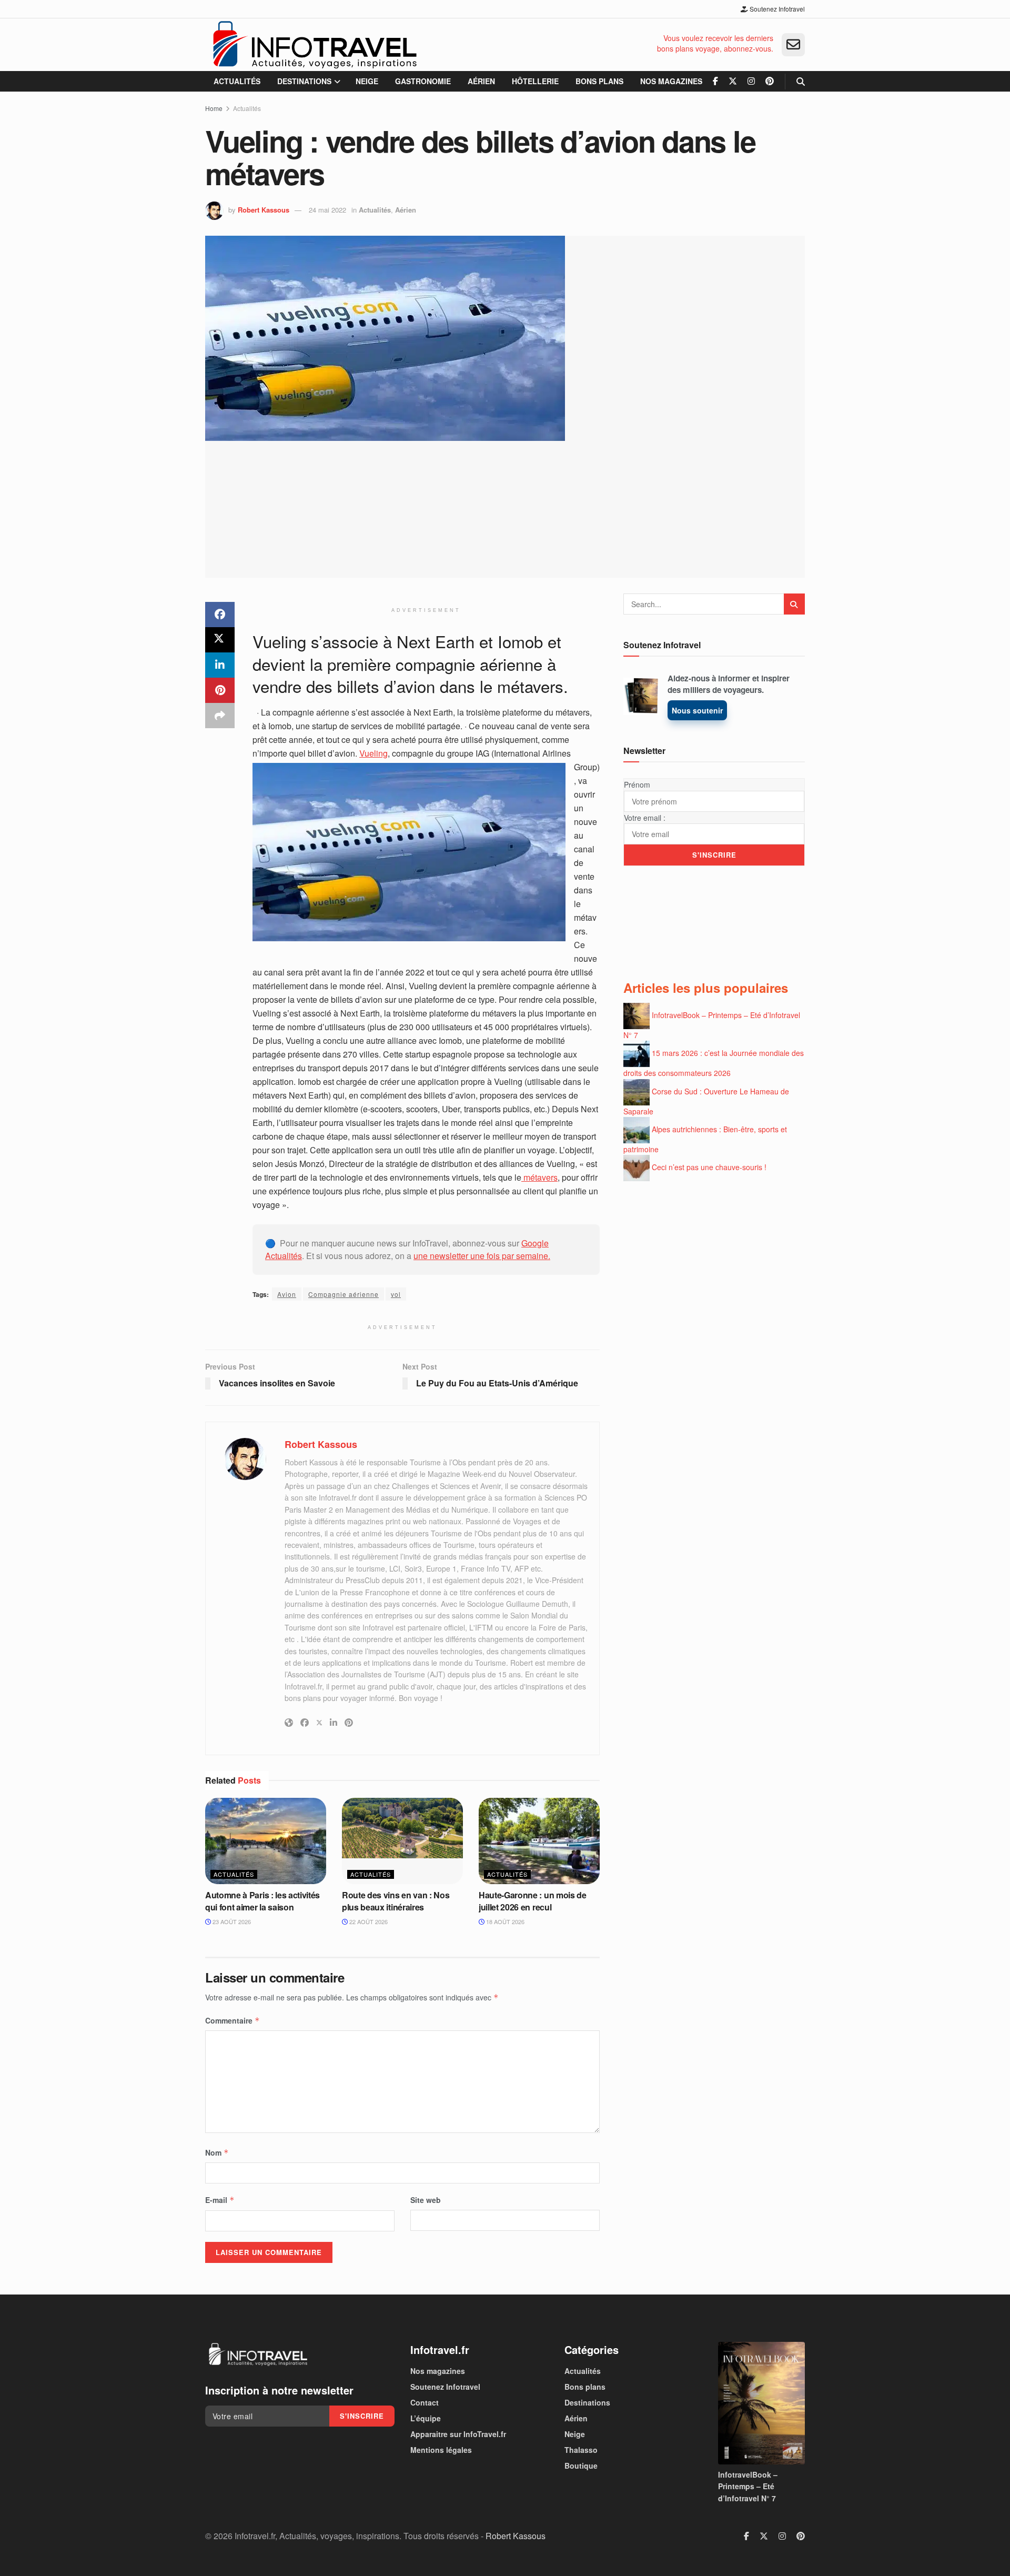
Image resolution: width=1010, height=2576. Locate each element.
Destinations (304, 81)
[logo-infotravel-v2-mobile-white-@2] (258, 2354)
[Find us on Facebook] (715, 81)
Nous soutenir (697, 710)
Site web (426, 2200)
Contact (425, 2402)
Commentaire (233, 2020)
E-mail (220, 2200)
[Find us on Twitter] (733, 81)
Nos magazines (671, 81)
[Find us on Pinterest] (770, 81)
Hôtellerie (535, 81)
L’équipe (426, 2418)
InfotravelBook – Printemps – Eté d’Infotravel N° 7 (748, 2486)
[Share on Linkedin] (220, 665)
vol (396, 1294)
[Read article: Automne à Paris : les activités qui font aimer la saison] (266, 1841)
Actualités (237, 81)
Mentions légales (441, 2450)
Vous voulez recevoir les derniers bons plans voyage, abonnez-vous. (715, 43)
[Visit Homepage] (314, 45)
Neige (367, 81)
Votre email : (645, 818)
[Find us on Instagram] (751, 81)
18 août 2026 (504, 1921)
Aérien (481, 81)
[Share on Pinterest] (220, 690)
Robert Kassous (264, 210)
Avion (287, 1294)
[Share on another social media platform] (220, 716)
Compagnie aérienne (344, 1294)
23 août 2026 (231, 1921)
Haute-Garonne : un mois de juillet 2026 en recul (533, 1901)
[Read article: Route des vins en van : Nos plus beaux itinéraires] (402, 1841)
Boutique (581, 2466)
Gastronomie (423, 81)
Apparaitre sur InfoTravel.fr (458, 2434)
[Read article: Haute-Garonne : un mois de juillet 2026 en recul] (539, 1841)
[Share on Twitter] (220, 640)
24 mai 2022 (327, 210)
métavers (539, 1177)
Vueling (373, 753)
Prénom (637, 784)
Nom (217, 2152)
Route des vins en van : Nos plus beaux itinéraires (396, 1901)
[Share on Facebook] (220, 615)
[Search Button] (801, 81)
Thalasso (581, 2450)
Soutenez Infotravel (776, 9)
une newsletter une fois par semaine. (482, 1256)
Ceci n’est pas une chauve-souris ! (709, 1167)
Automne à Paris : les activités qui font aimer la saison (262, 1901)
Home (214, 108)
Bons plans (599, 81)
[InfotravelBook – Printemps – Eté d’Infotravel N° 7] (761, 2403)
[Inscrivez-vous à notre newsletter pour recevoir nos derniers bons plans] (793, 45)
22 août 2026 (368, 1921)
